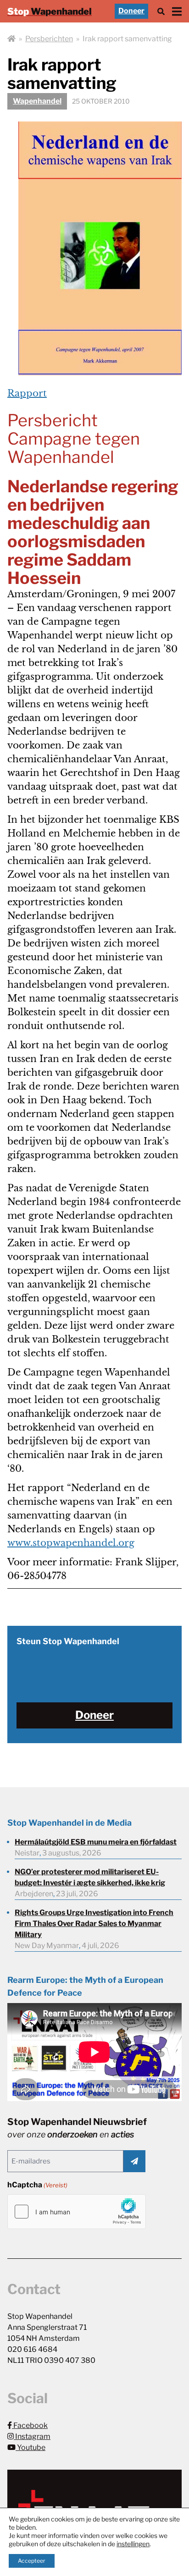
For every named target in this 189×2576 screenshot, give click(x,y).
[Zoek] (161, 11)
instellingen (133, 2544)
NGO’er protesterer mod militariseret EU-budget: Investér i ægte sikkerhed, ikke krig (90, 1877)
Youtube (31, 2447)
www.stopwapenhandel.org (71, 1543)
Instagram (32, 2436)
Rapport (27, 393)
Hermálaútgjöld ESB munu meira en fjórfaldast (96, 1842)
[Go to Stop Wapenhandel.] (11, 39)
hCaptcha (37, 2185)
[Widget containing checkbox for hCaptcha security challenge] (77, 2212)
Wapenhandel (37, 101)
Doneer (131, 11)
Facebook (30, 2425)
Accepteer (32, 2561)
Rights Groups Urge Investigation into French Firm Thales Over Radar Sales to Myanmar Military (94, 1924)
